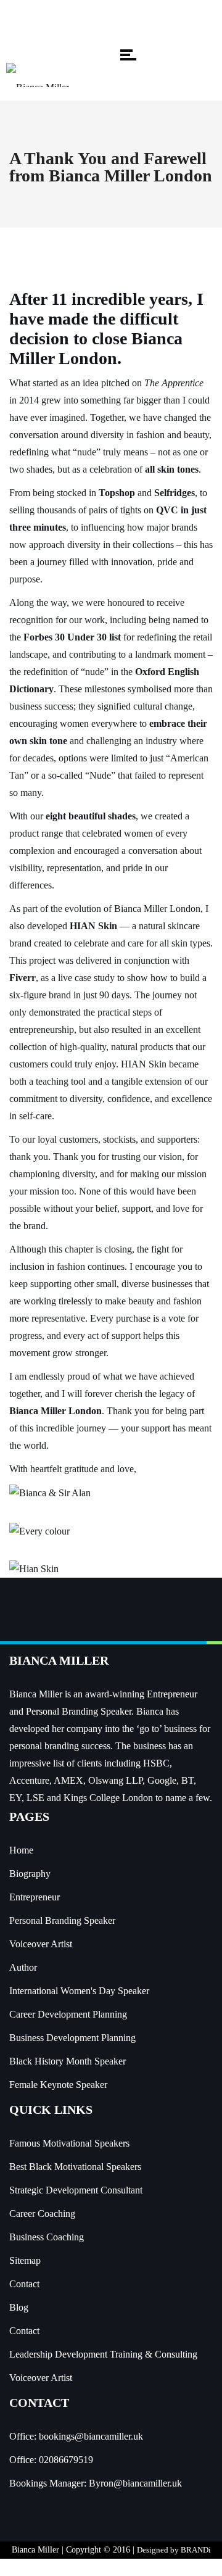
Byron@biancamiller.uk (135, 2483)
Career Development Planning (68, 2014)
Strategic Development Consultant (76, 2190)
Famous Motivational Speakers (69, 2143)
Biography (30, 1874)
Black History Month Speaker (68, 2061)
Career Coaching (42, 2214)
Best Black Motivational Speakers (75, 2167)
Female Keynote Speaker (58, 2085)
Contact (24, 2284)
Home (21, 1850)
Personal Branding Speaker (62, 1920)
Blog (19, 2307)
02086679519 (66, 2460)
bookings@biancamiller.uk (91, 2436)
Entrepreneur (35, 1897)
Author (23, 1967)
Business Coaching (47, 2237)
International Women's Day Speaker (79, 1991)
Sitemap (25, 2260)
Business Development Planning (72, 2038)
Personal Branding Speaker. (80, 1711)
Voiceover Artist (41, 1944)
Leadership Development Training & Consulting (103, 2354)
